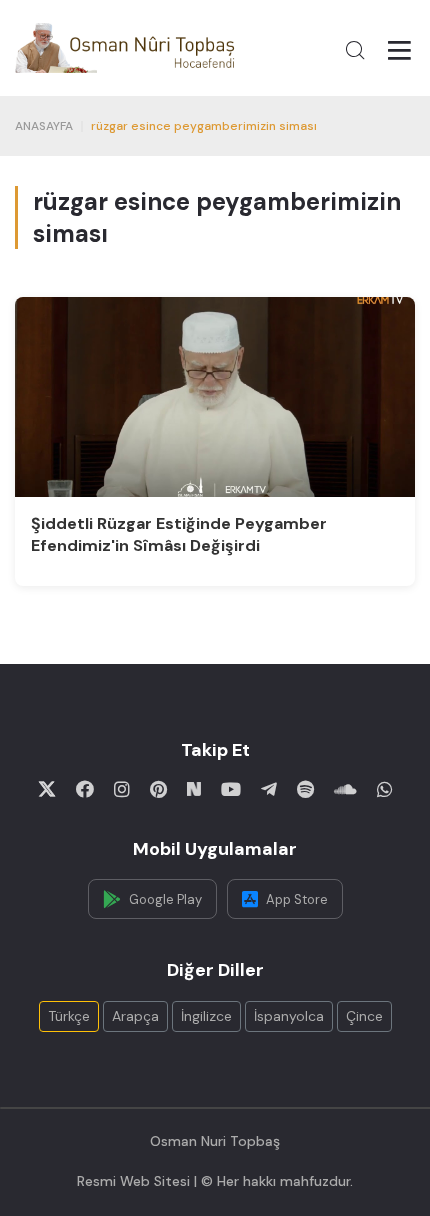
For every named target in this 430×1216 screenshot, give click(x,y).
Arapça (135, 1016)
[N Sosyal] (194, 789)
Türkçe (69, 1016)
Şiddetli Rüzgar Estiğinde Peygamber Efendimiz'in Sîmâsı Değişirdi (179, 534)
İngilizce (206, 1016)
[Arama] (355, 50)
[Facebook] (85, 789)
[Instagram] (122, 789)
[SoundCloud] (345, 789)
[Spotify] (305, 789)
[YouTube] (231, 789)
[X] (47, 789)
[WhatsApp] (385, 789)
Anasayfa (44, 126)
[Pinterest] (158, 789)
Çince (364, 1016)
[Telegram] (269, 789)
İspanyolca (289, 1016)
